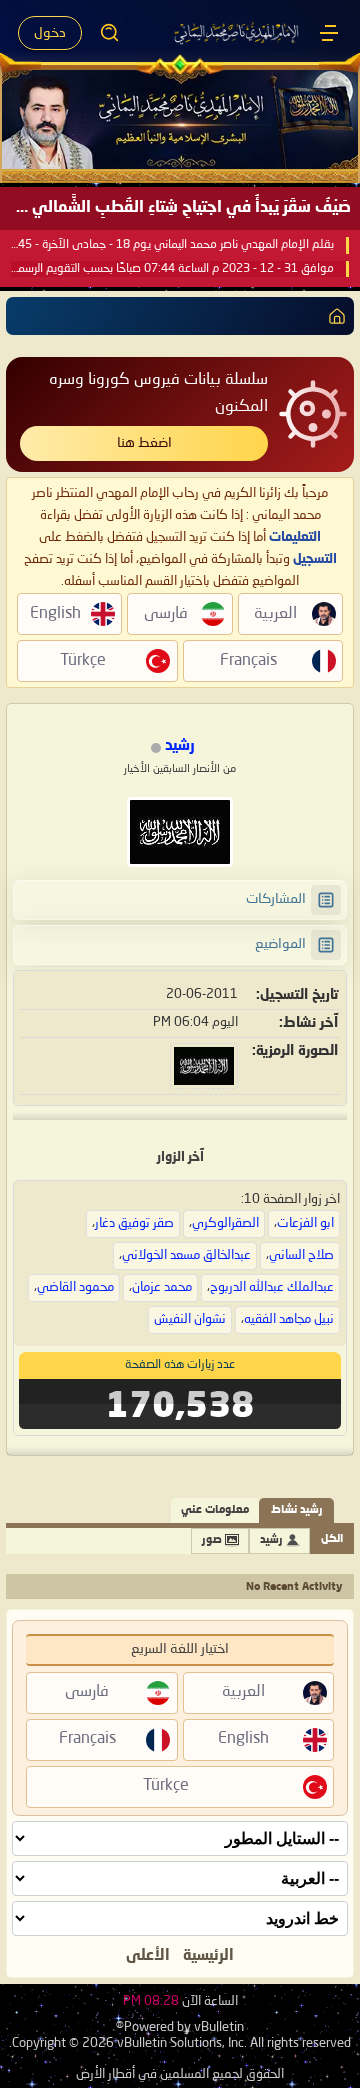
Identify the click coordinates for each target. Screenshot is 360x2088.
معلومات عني (215, 1510)
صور (212, 1540)
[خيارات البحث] (110, 33)
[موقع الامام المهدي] (237, 33)
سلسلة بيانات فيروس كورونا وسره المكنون (158, 393)
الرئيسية (208, 1956)
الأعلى (148, 1956)
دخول (50, 33)
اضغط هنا (144, 443)
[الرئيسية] (329, 33)
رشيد (271, 1540)
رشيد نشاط (297, 1510)
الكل (332, 1539)
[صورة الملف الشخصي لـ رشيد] (180, 832)
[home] (333, 316)
